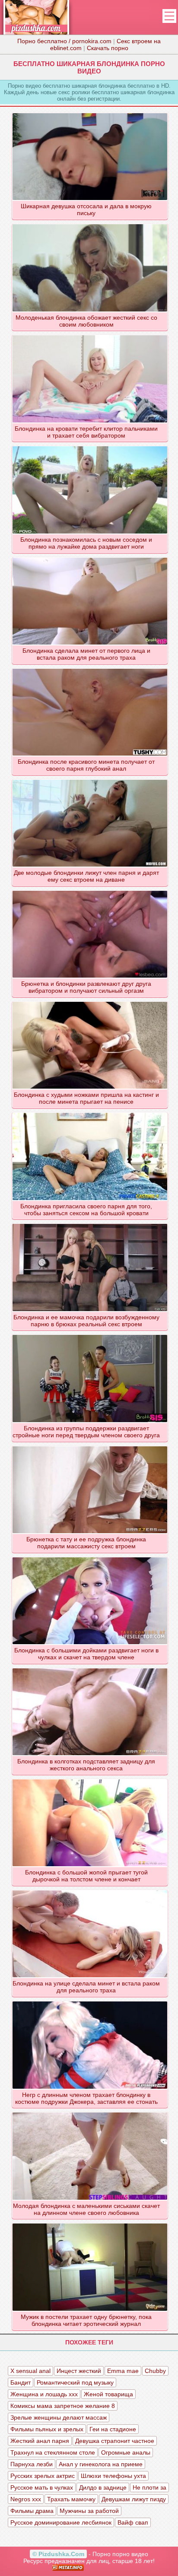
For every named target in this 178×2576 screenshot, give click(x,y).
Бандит (21, 2382)
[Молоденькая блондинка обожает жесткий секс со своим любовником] (90, 224)
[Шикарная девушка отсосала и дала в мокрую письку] (90, 113)
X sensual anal (30, 2371)
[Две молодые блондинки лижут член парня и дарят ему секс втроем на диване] (90, 779)
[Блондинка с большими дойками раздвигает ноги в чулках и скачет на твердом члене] (90, 1557)
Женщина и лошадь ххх (44, 2394)
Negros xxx (26, 2499)
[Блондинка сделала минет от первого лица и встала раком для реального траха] (90, 557)
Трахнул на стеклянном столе (53, 2452)
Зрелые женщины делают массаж (59, 2417)
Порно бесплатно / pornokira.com (64, 41)
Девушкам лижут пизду (134, 2499)
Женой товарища (108, 2394)
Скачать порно (108, 48)
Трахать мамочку (71, 2499)
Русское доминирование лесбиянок (61, 2522)
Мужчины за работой (89, 2511)
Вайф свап (133, 2522)
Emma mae (123, 2371)
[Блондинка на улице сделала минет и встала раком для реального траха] (90, 1890)
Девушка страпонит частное (115, 2441)
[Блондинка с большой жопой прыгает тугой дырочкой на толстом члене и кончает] (90, 1779)
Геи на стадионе (113, 2429)
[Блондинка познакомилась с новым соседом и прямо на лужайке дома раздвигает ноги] (90, 446)
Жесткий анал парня (40, 2441)
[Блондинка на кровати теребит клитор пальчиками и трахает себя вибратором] (90, 335)
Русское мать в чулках (42, 2487)
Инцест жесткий (79, 2371)
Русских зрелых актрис (43, 2476)
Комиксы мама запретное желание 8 (63, 2406)
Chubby (155, 2371)
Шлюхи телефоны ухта (113, 2476)
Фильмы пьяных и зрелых (47, 2429)
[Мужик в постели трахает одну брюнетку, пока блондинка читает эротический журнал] (90, 2223)
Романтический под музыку (75, 2382)
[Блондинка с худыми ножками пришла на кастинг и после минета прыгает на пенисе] (90, 1001)
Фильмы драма (32, 2511)
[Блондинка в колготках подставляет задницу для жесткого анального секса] (90, 1668)
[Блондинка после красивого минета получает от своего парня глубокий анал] (90, 668)
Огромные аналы (126, 2452)
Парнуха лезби (32, 2464)
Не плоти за (149, 2487)
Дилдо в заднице (103, 2487)
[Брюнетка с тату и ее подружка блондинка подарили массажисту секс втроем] (90, 1446)
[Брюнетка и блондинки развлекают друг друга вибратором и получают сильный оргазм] (90, 890)
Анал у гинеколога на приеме (101, 2464)
